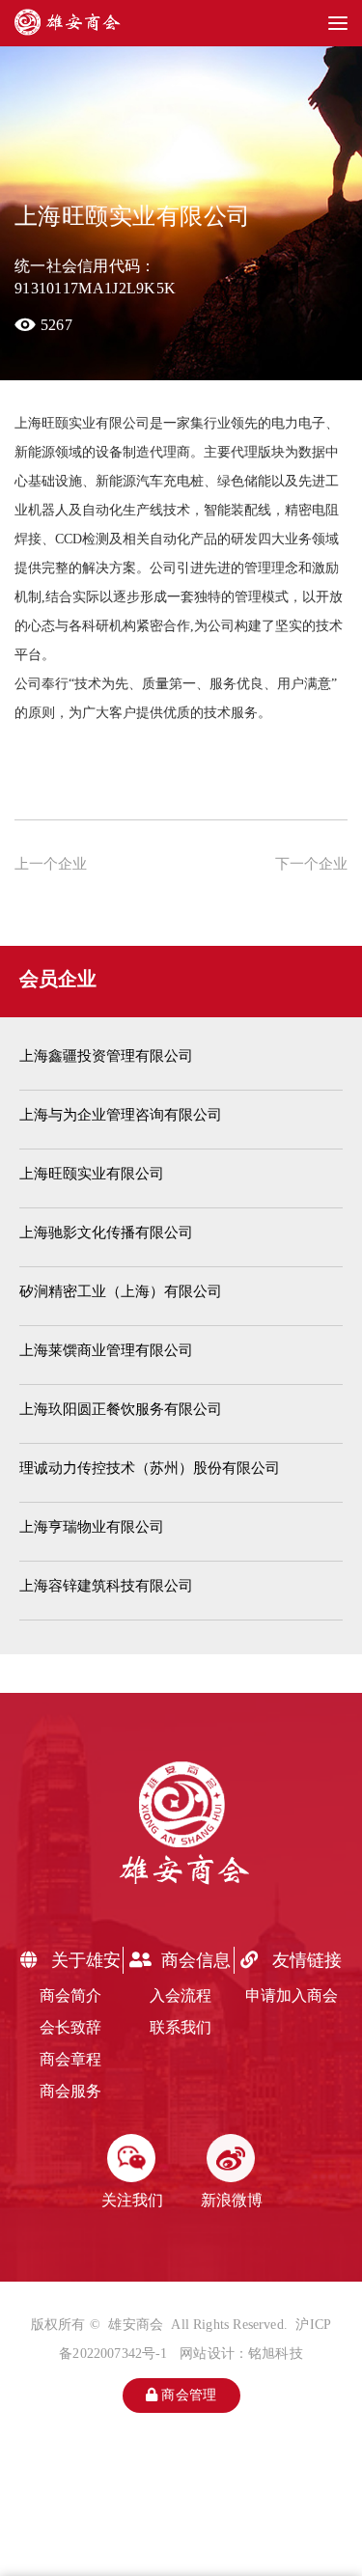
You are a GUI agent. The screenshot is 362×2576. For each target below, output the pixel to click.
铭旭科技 (276, 2354)
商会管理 (187, 2395)
